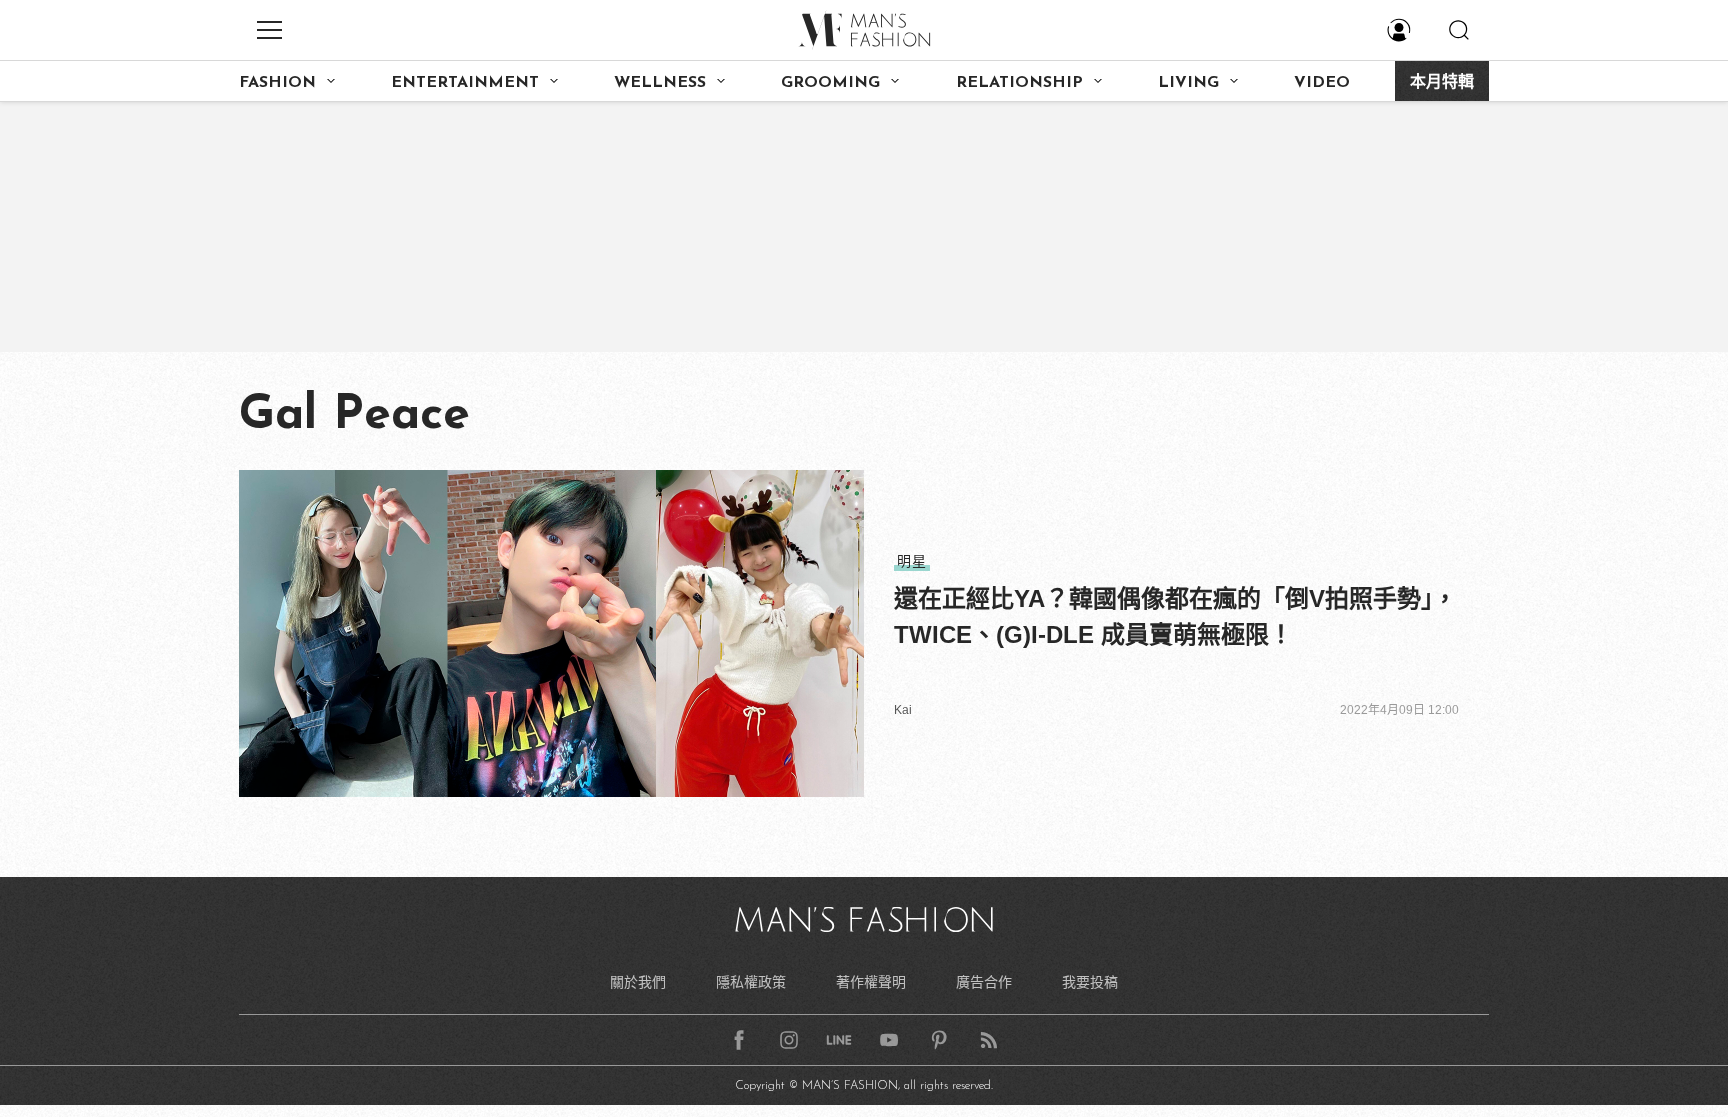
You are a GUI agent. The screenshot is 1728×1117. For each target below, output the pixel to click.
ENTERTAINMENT (465, 83)
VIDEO (1322, 83)
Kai (903, 710)
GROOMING (830, 83)
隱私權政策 (751, 982)
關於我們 (638, 982)
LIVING (1188, 83)
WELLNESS (660, 83)
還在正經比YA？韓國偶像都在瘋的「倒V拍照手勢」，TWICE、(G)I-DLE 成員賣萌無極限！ (1175, 616)
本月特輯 (1442, 83)
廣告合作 (984, 982)
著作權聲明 (871, 982)
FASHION (277, 83)
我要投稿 (1090, 982)
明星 (912, 561)
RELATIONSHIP (1019, 83)
